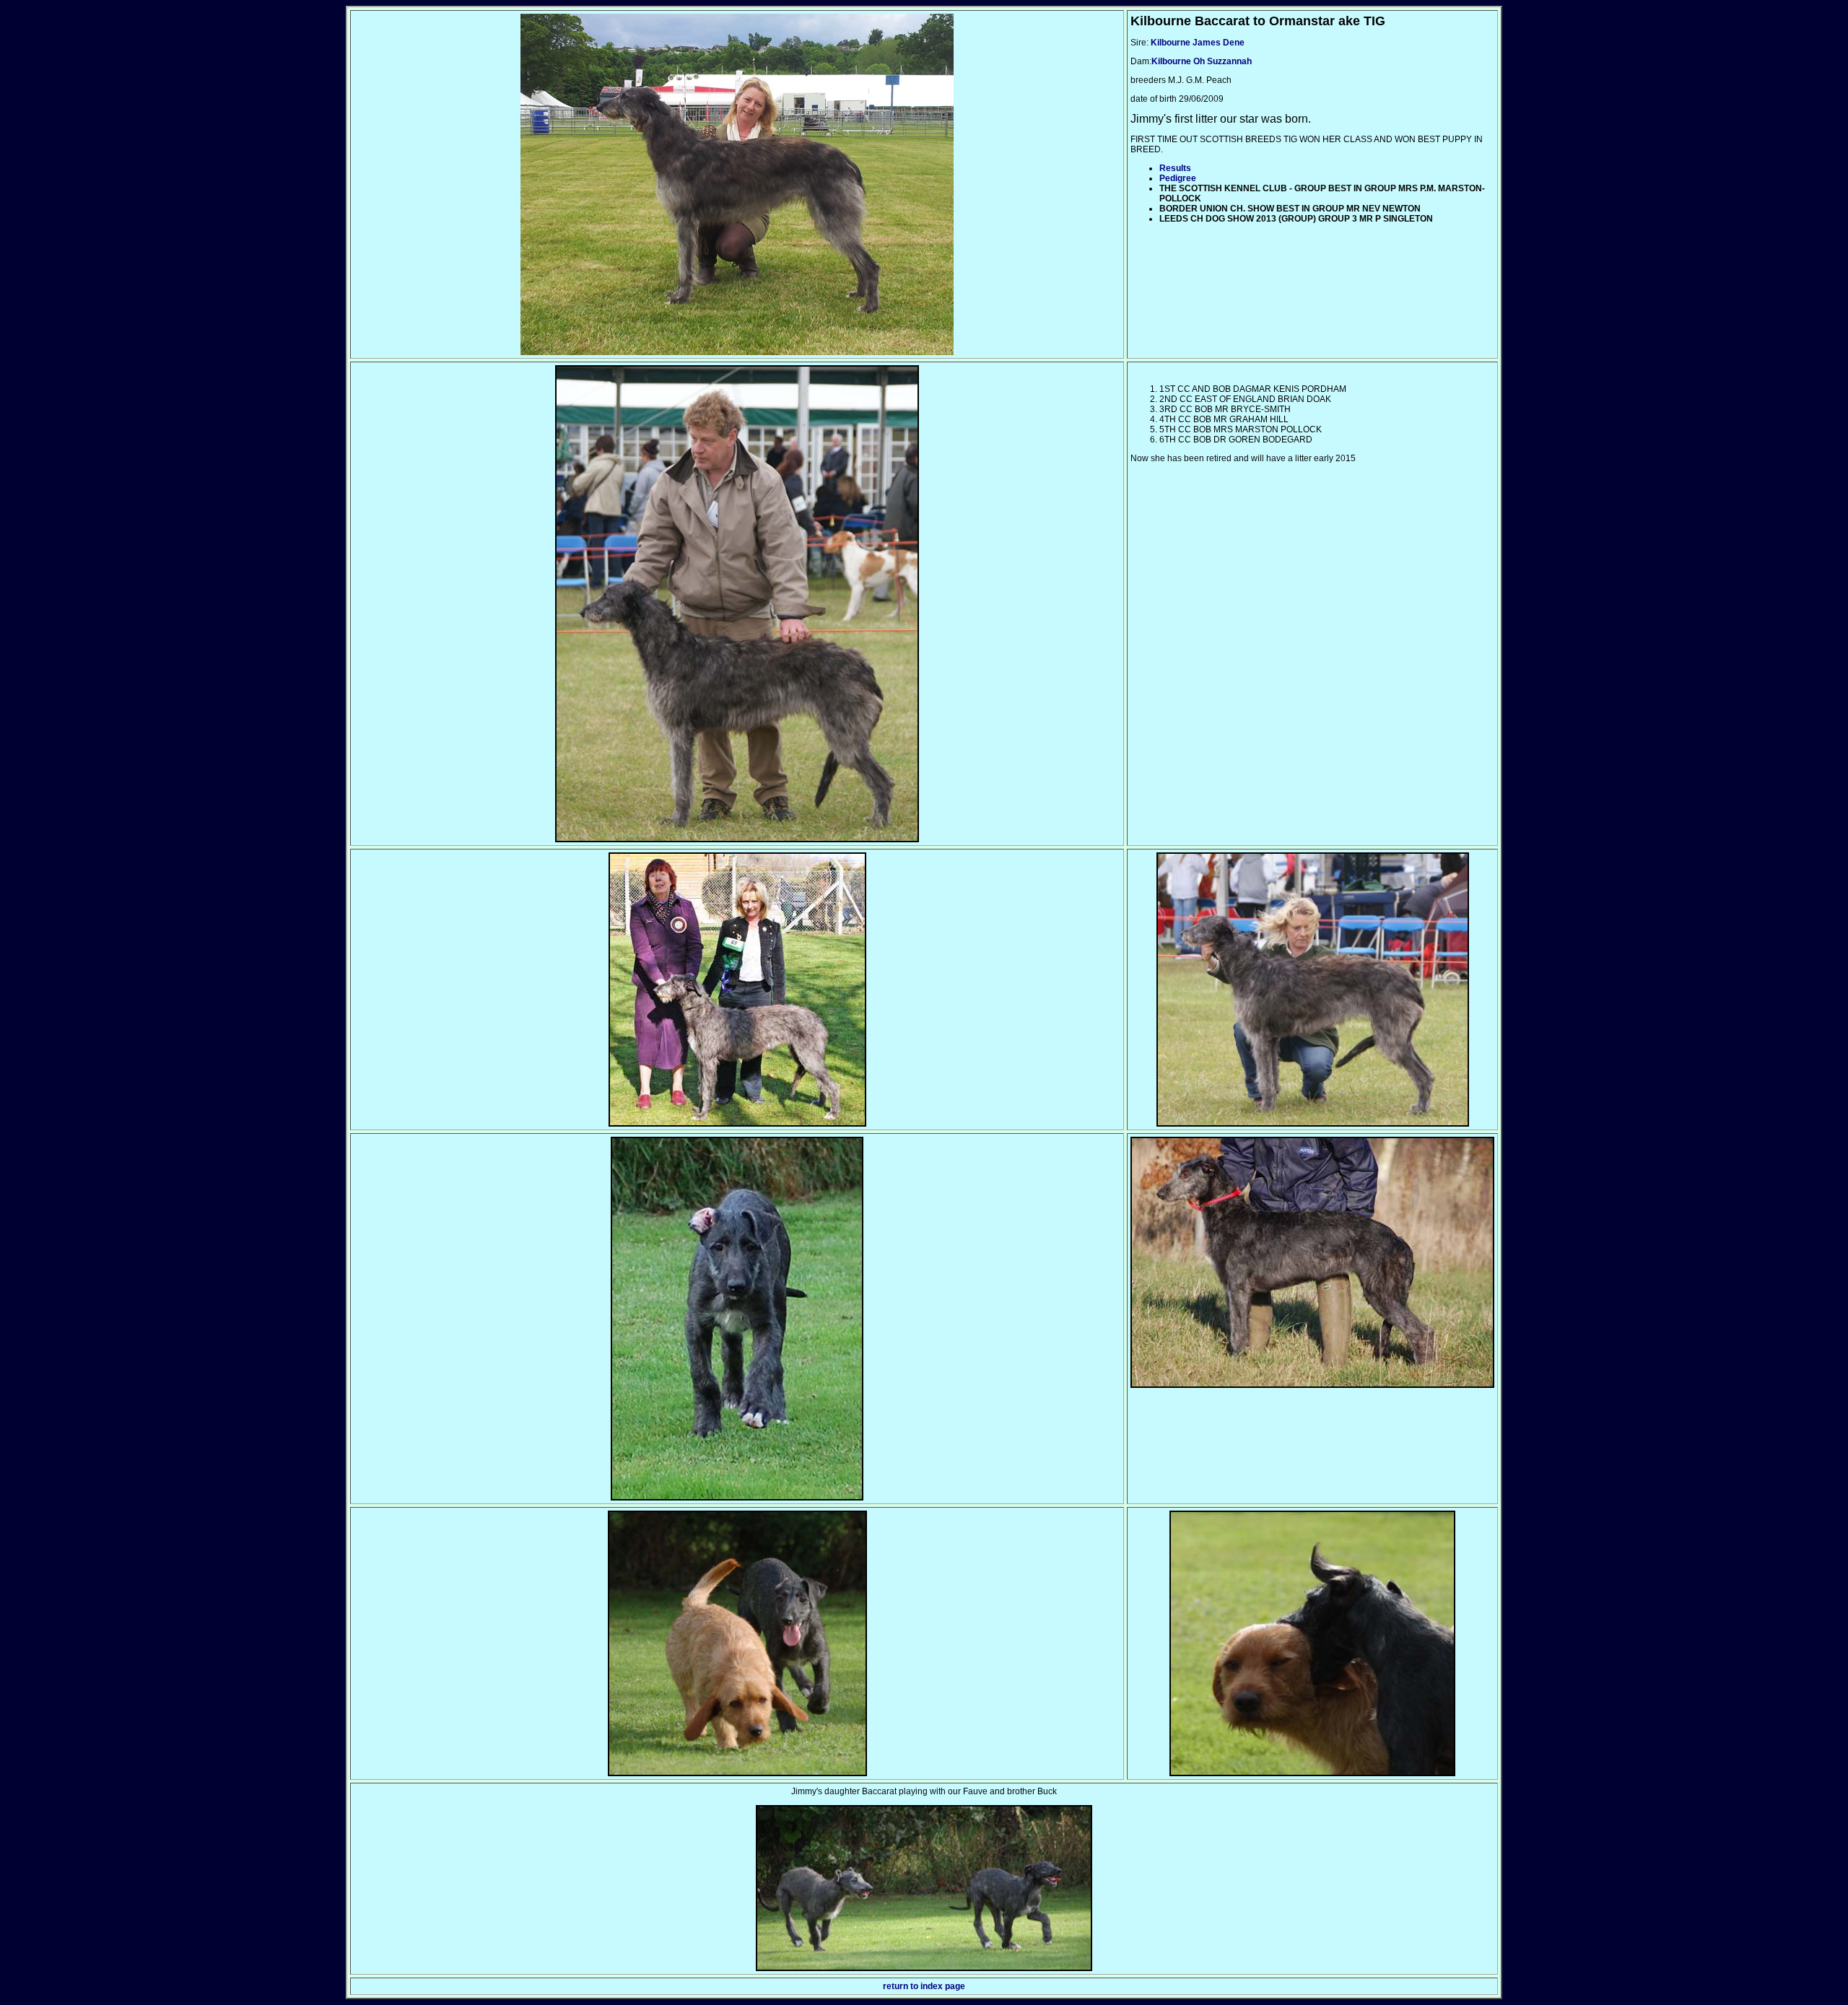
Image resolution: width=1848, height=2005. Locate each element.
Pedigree (1178, 178)
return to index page (924, 1986)
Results (1175, 168)
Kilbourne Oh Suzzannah (1202, 61)
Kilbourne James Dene (1197, 43)
